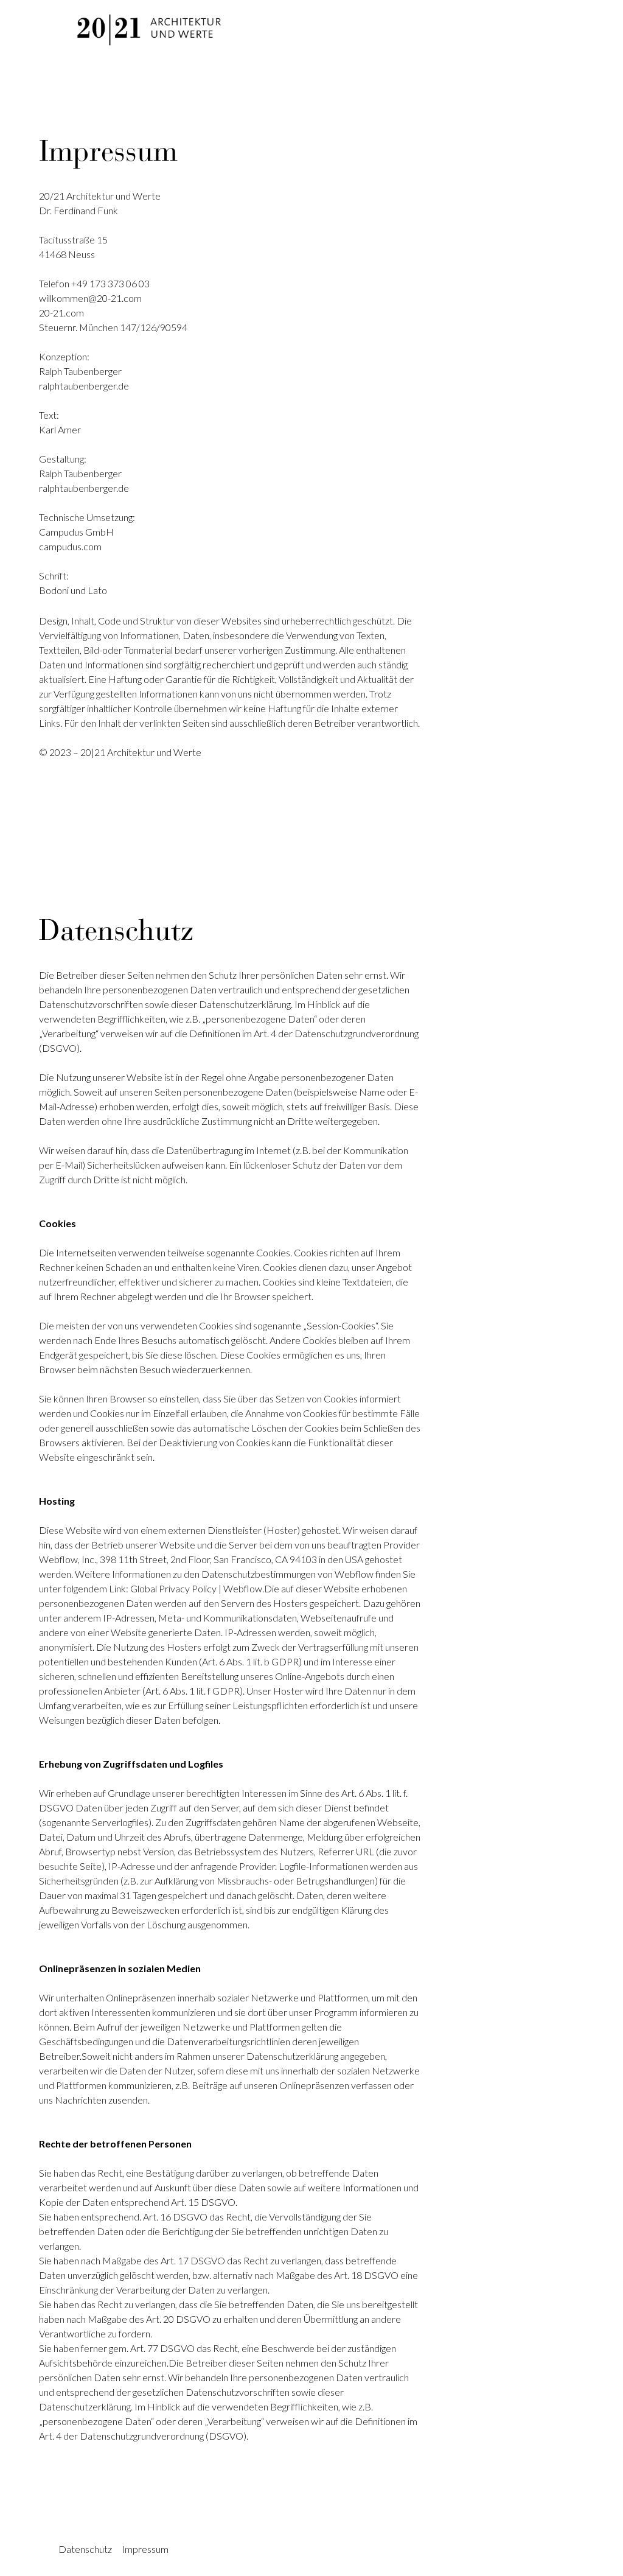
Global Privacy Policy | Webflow (196, 1588)
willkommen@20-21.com (90, 298)
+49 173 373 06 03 (110, 283)
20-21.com (61, 313)
